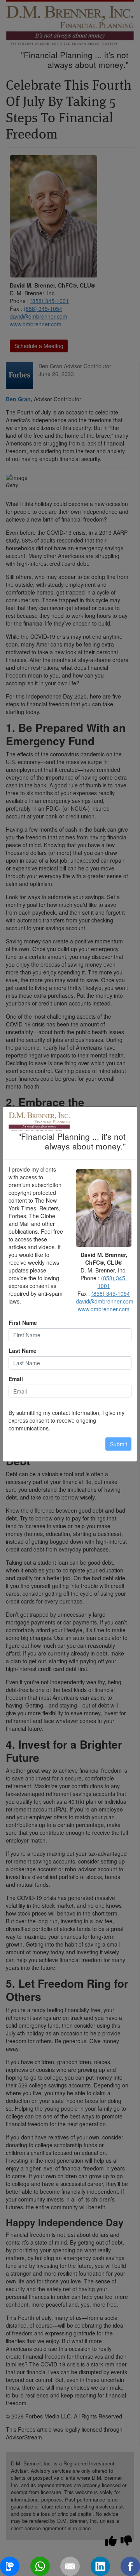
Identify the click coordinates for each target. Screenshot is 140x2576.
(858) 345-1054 (111, 1293)
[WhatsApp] (40, 2566)
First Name (23, 1323)
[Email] (70, 2566)
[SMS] (10, 2566)
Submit (119, 1444)
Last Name (23, 1350)
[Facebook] (130, 2566)
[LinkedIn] (100, 2566)
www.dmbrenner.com (104, 1309)
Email (16, 1379)
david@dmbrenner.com (105, 1301)
